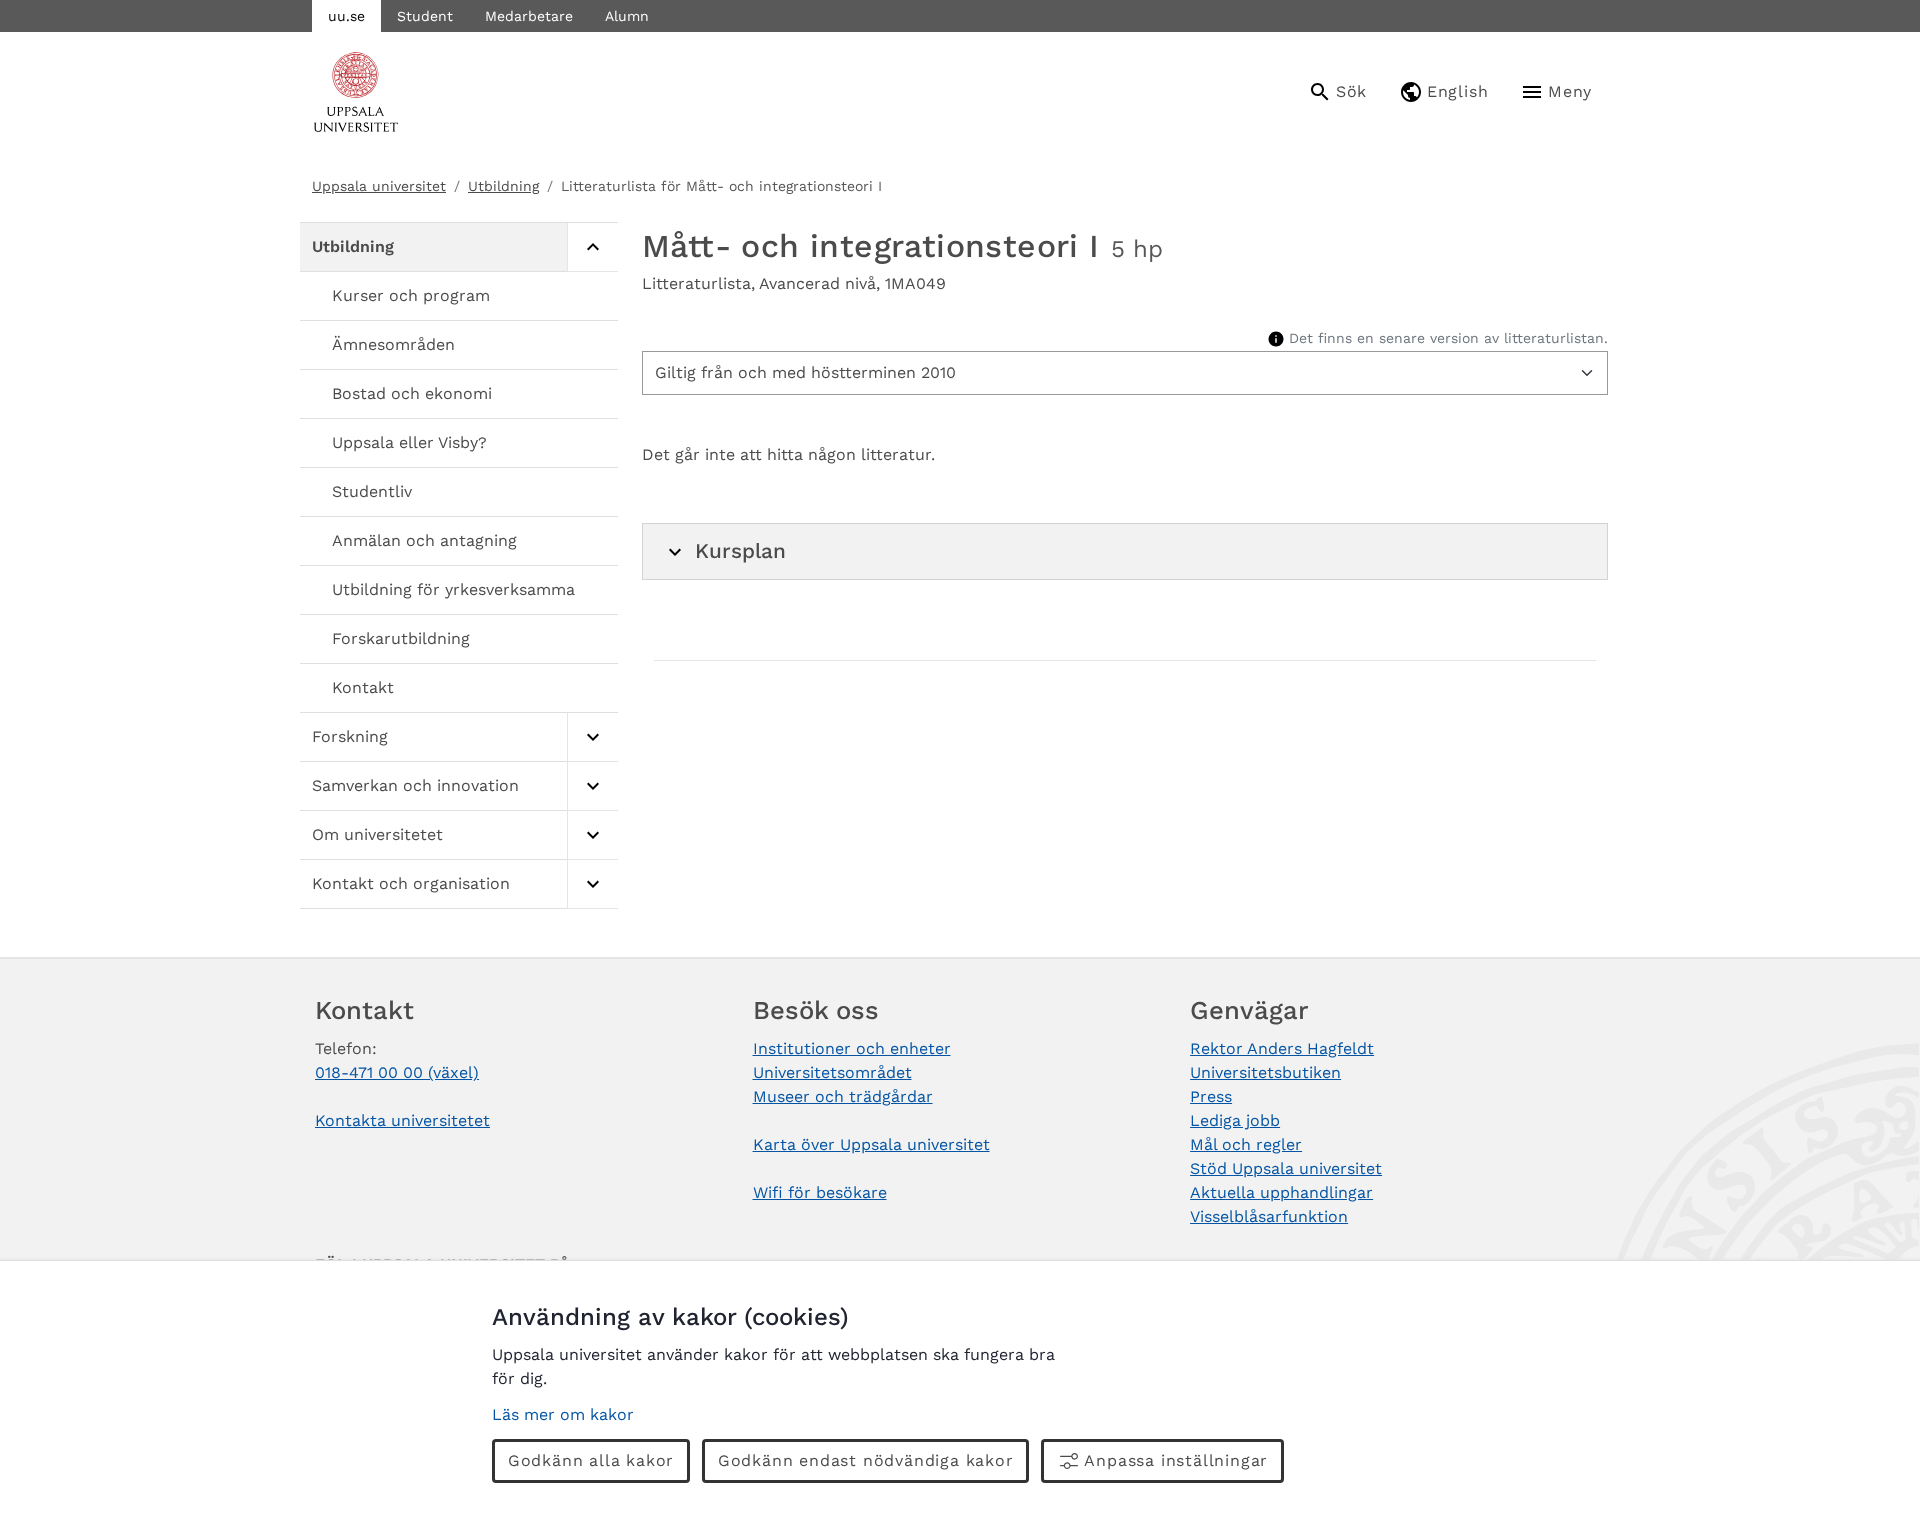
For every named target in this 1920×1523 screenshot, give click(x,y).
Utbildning (503, 186)
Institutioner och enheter (852, 1048)
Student (425, 16)
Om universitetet (377, 834)
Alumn (627, 16)
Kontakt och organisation (411, 883)
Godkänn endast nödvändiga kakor (866, 1460)
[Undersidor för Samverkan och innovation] (592, 786)
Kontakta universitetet (402, 1120)
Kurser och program (411, 295)
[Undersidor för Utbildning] (592, 247)
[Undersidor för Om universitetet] (592, 835)
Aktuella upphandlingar (1281, 1192)
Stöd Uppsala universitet (1286, 1168)
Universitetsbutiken (1265, 1072)
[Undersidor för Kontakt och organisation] (592, 884)
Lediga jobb (1235, 1120)
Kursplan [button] (740, 551)
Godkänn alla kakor (591, 1460)
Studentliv (372, 491)
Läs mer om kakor (563, 1414)
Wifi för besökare (820, 1192)
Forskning (350, 736)
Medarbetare (529, 16)
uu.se (346, 16)
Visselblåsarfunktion (1269, 1216)
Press (1211, 1096)
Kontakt (363, 687)
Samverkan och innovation (415, 785)
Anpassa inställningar (1176, 1460)
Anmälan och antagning (424, 540)
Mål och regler (1246, 1144)
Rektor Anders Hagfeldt (1282, 1048)
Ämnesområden (393, 344)
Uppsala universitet (379, 186)
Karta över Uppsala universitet (871, 1144)
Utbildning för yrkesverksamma (453, 589)
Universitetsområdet (832, 1072)
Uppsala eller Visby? (409, 442)
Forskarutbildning (401, 638)
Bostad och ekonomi (412, 393)
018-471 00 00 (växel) (397, 1072)
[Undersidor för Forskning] (592, 737)
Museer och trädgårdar (843, 1096)
